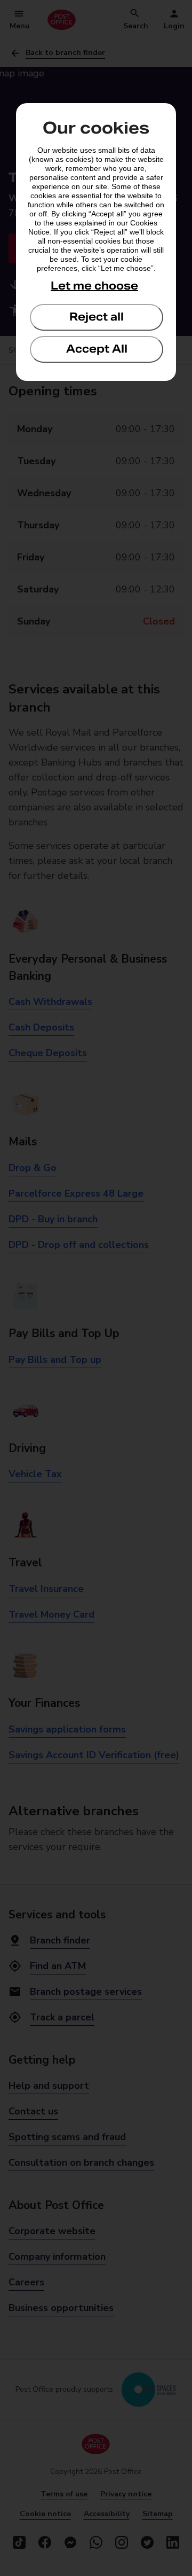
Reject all (97, 317)
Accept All (97, 349)
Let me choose (94, 286)
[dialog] (96, 242)
